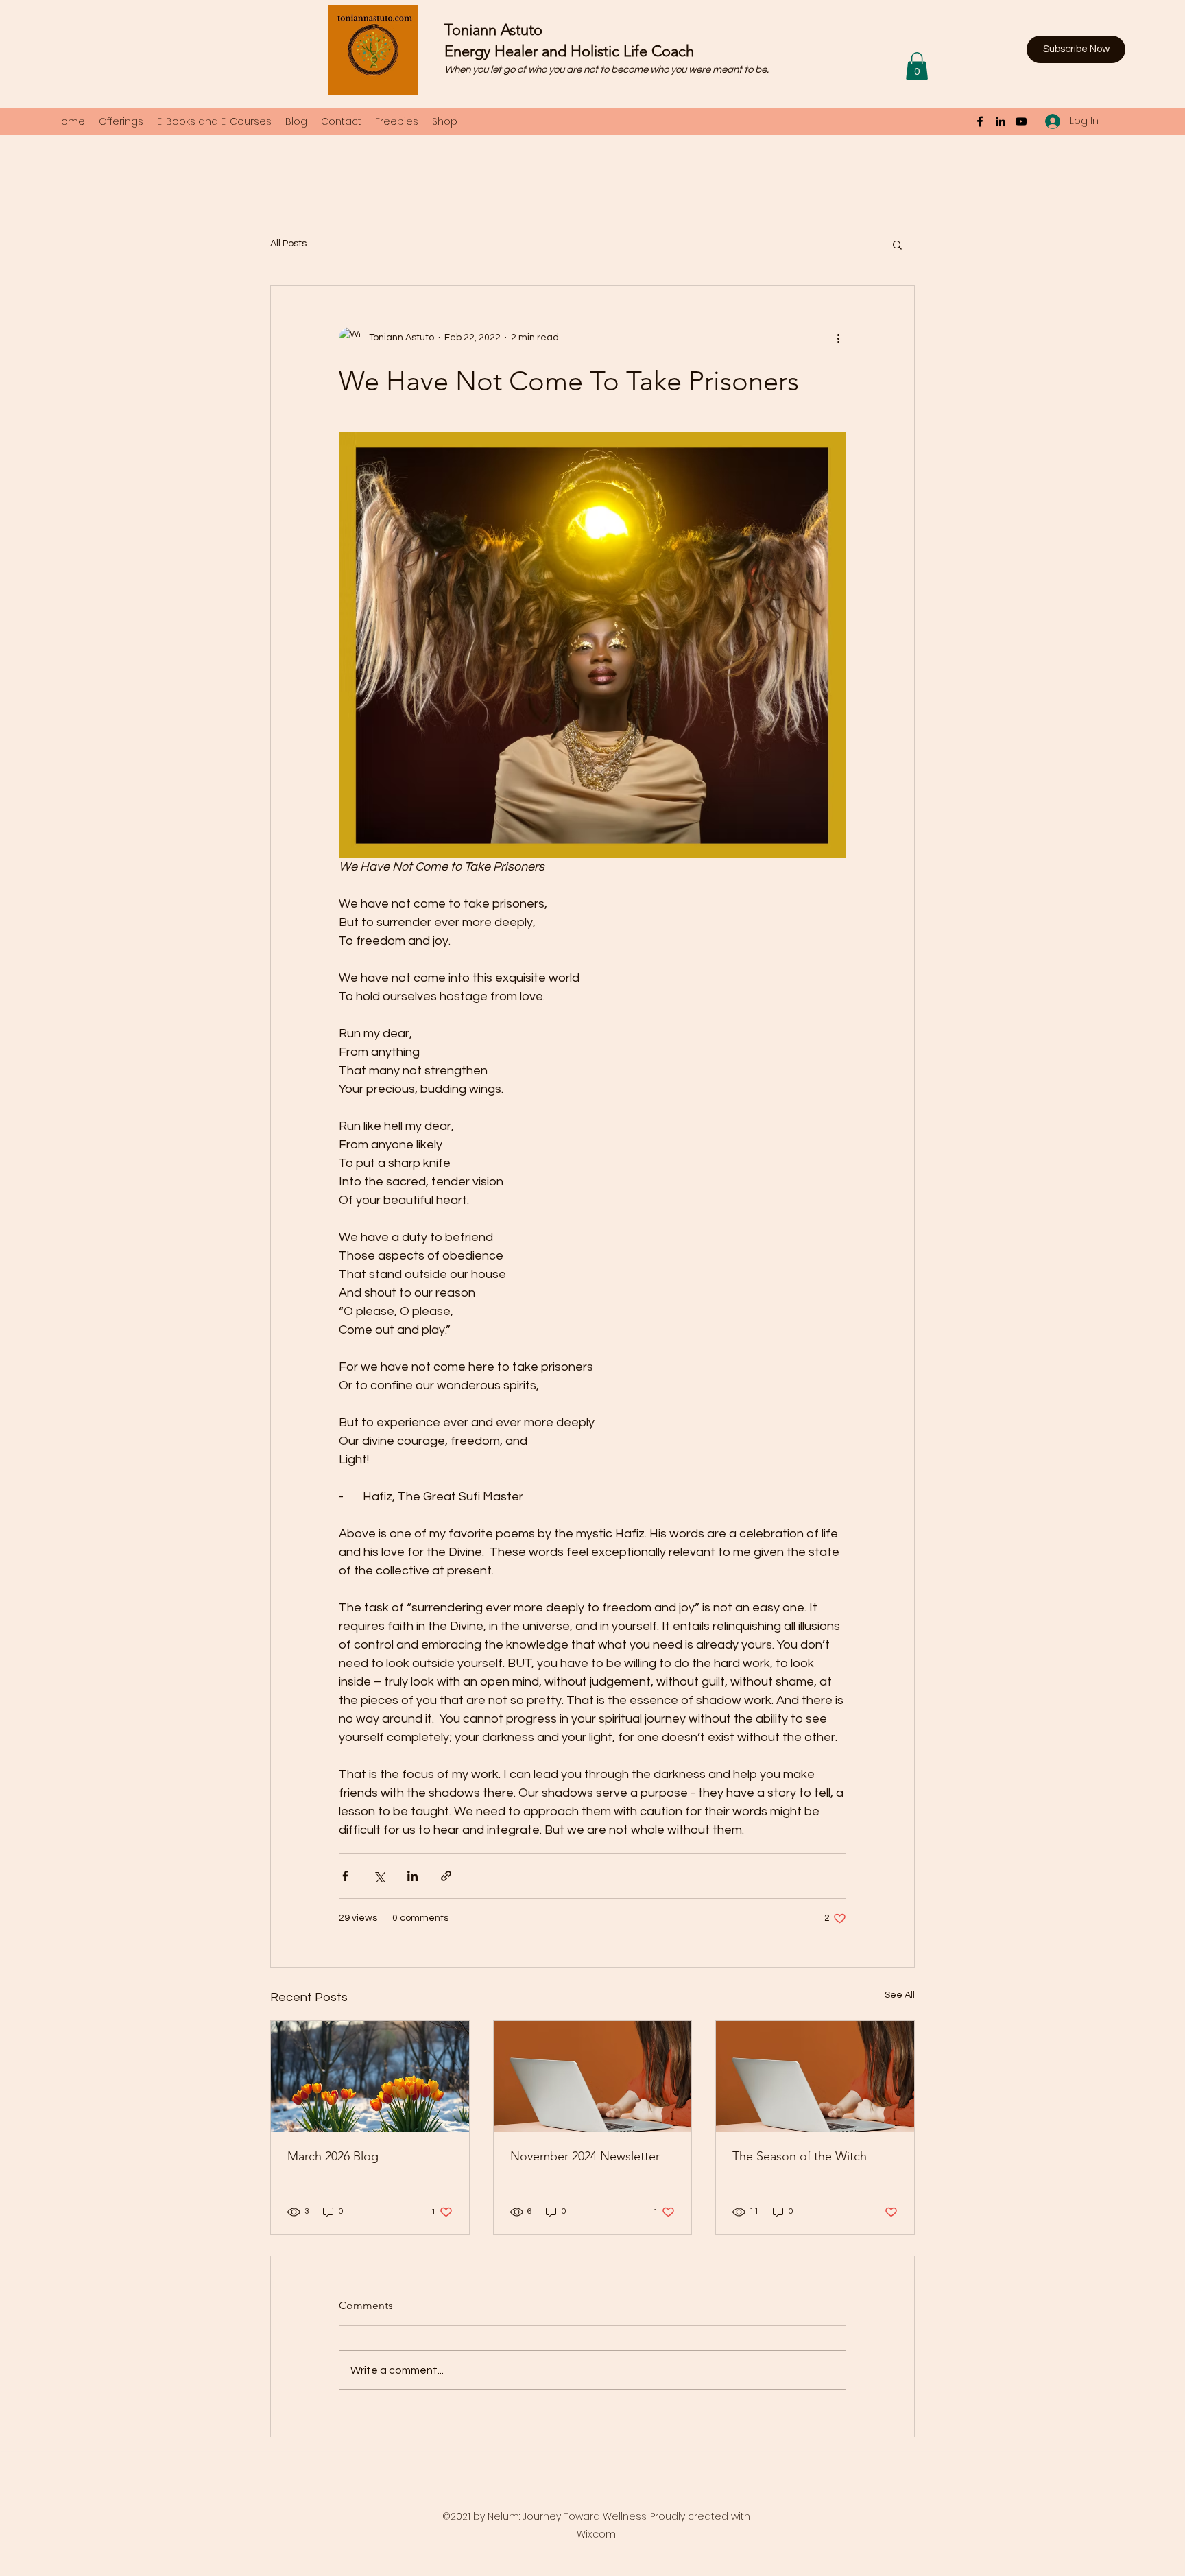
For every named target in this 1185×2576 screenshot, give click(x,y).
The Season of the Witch (800, 2156)
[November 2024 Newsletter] (593, 2077)
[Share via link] (446, 1876)
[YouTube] (1021, 121)
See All (900, 1995)
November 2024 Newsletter (585, 2156)
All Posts (288, 244)
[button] (1076, 49)
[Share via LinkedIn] (412, 1876)
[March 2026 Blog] (370, 2077)
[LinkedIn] (1001, 121)
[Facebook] (980, 121)
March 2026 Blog (333, 2156)
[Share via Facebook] (345, 1876)
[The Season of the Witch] (815, 2077)
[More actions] (838, 338)
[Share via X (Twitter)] (379, 1876)
